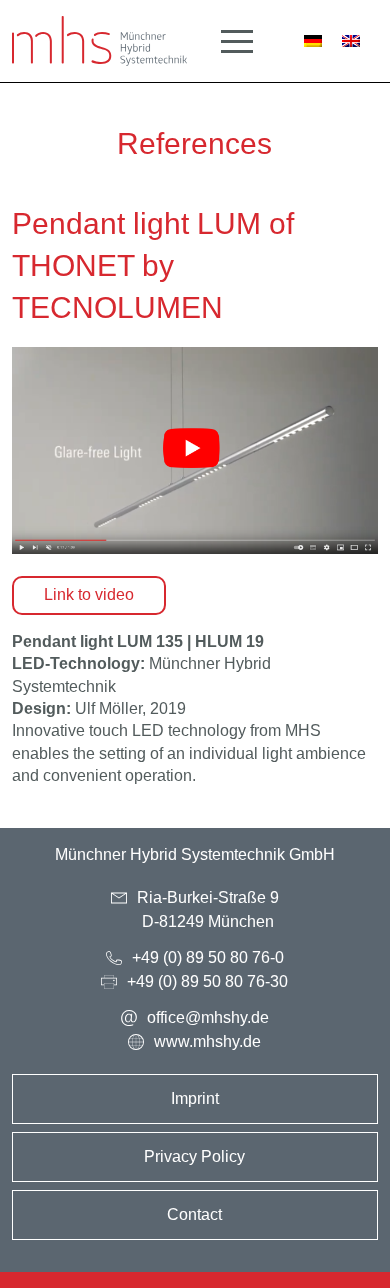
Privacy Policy (194, 1156)
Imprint (195, 1098)
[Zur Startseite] (99, 41)
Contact (194, 1214)
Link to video (89, 594)
